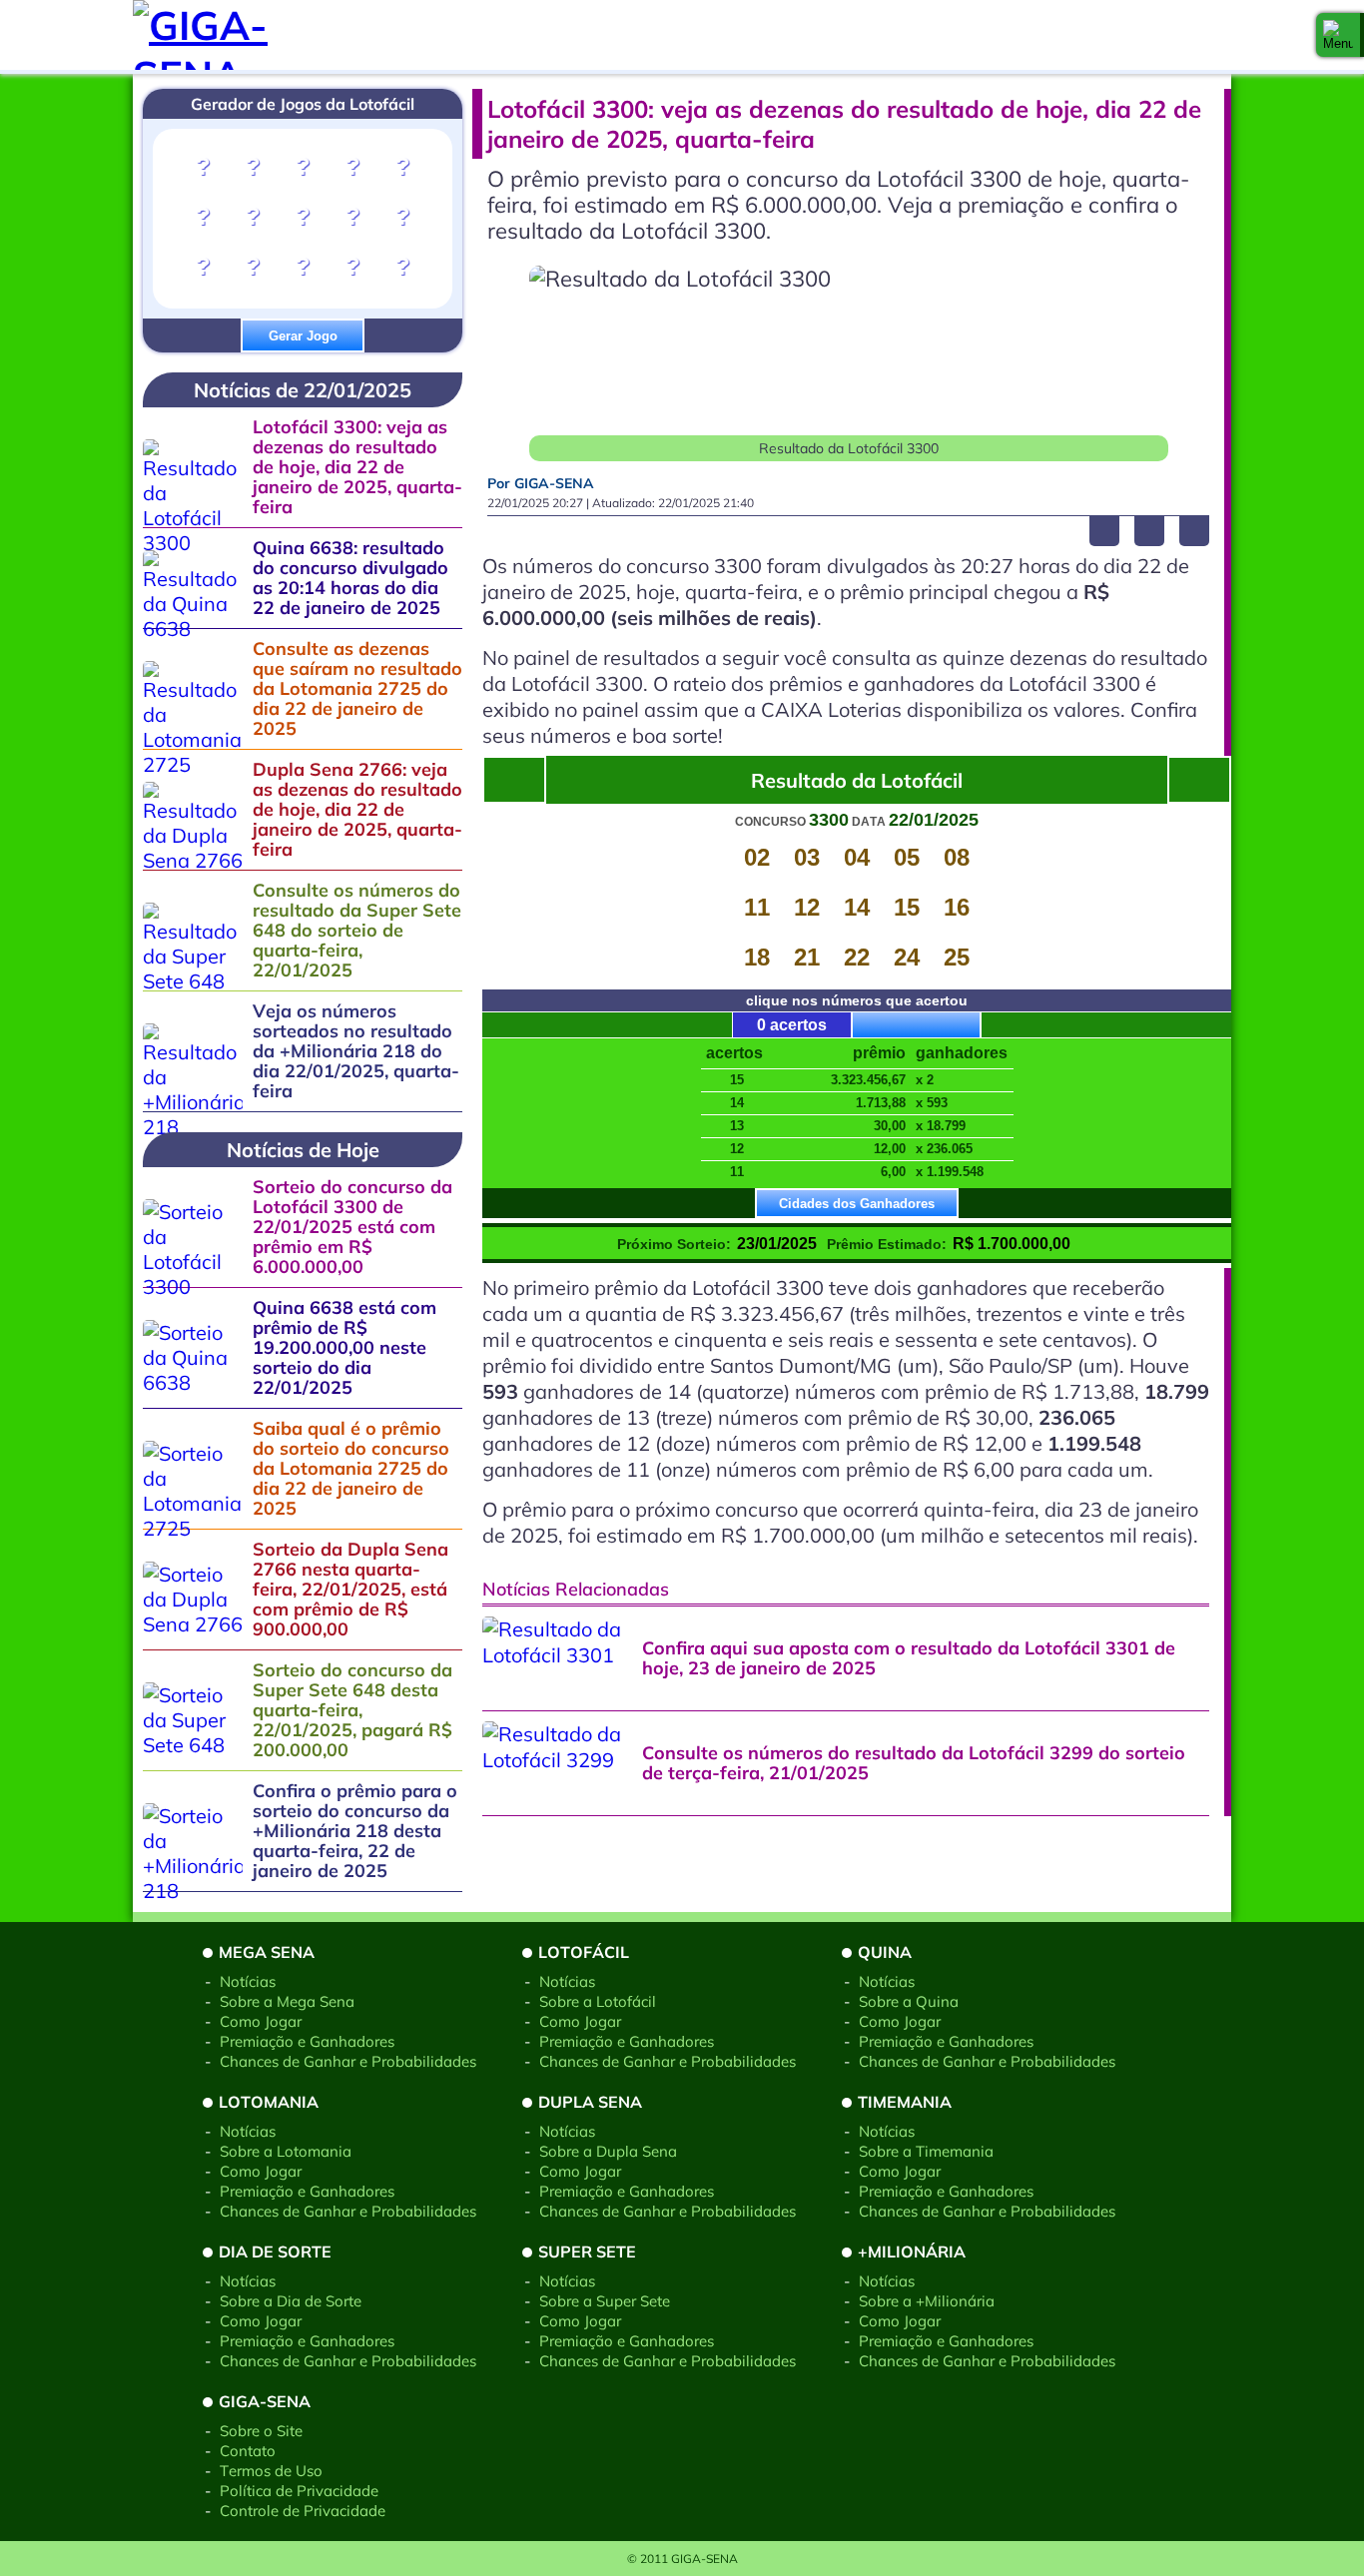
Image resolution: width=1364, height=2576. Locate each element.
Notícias (248, 1981)
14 (857, 907)
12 (807, 907)
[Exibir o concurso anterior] (1199, 780)
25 (957, 957)
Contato (248, 2451)
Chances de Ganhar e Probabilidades (348, 2061)
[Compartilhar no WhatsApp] (1194, 531)
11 (757, 907)
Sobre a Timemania (926, 2151)
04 (857, 857)
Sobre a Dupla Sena (608, 2151)
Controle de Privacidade (303, 2511)
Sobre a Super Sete (605, 2301)
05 (907, 857)
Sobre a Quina (909, 2001)
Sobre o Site (261, 2431)
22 (857, 957)
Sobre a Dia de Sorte (291, 2301)
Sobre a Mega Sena (287, 2001)
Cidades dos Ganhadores (857, 1204)
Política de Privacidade (299, 2491)
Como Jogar (261, 2021)
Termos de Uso (271, 2471)
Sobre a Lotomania (286, 2151)
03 (807, 857)
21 (807, 957)
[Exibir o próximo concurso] (514, 780)
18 (757, 957)
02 (757, 857)
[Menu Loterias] (1338, 35)
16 (957, 907)
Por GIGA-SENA (541, 483)
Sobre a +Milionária (927, 2301)
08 (957, 857)
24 (907, 957)
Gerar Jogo (303, 336)
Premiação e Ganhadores (307, 2041)
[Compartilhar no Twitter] (1149, 531)
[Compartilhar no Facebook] (1104, 531)
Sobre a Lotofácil (598, 2001)
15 (907, 907)
